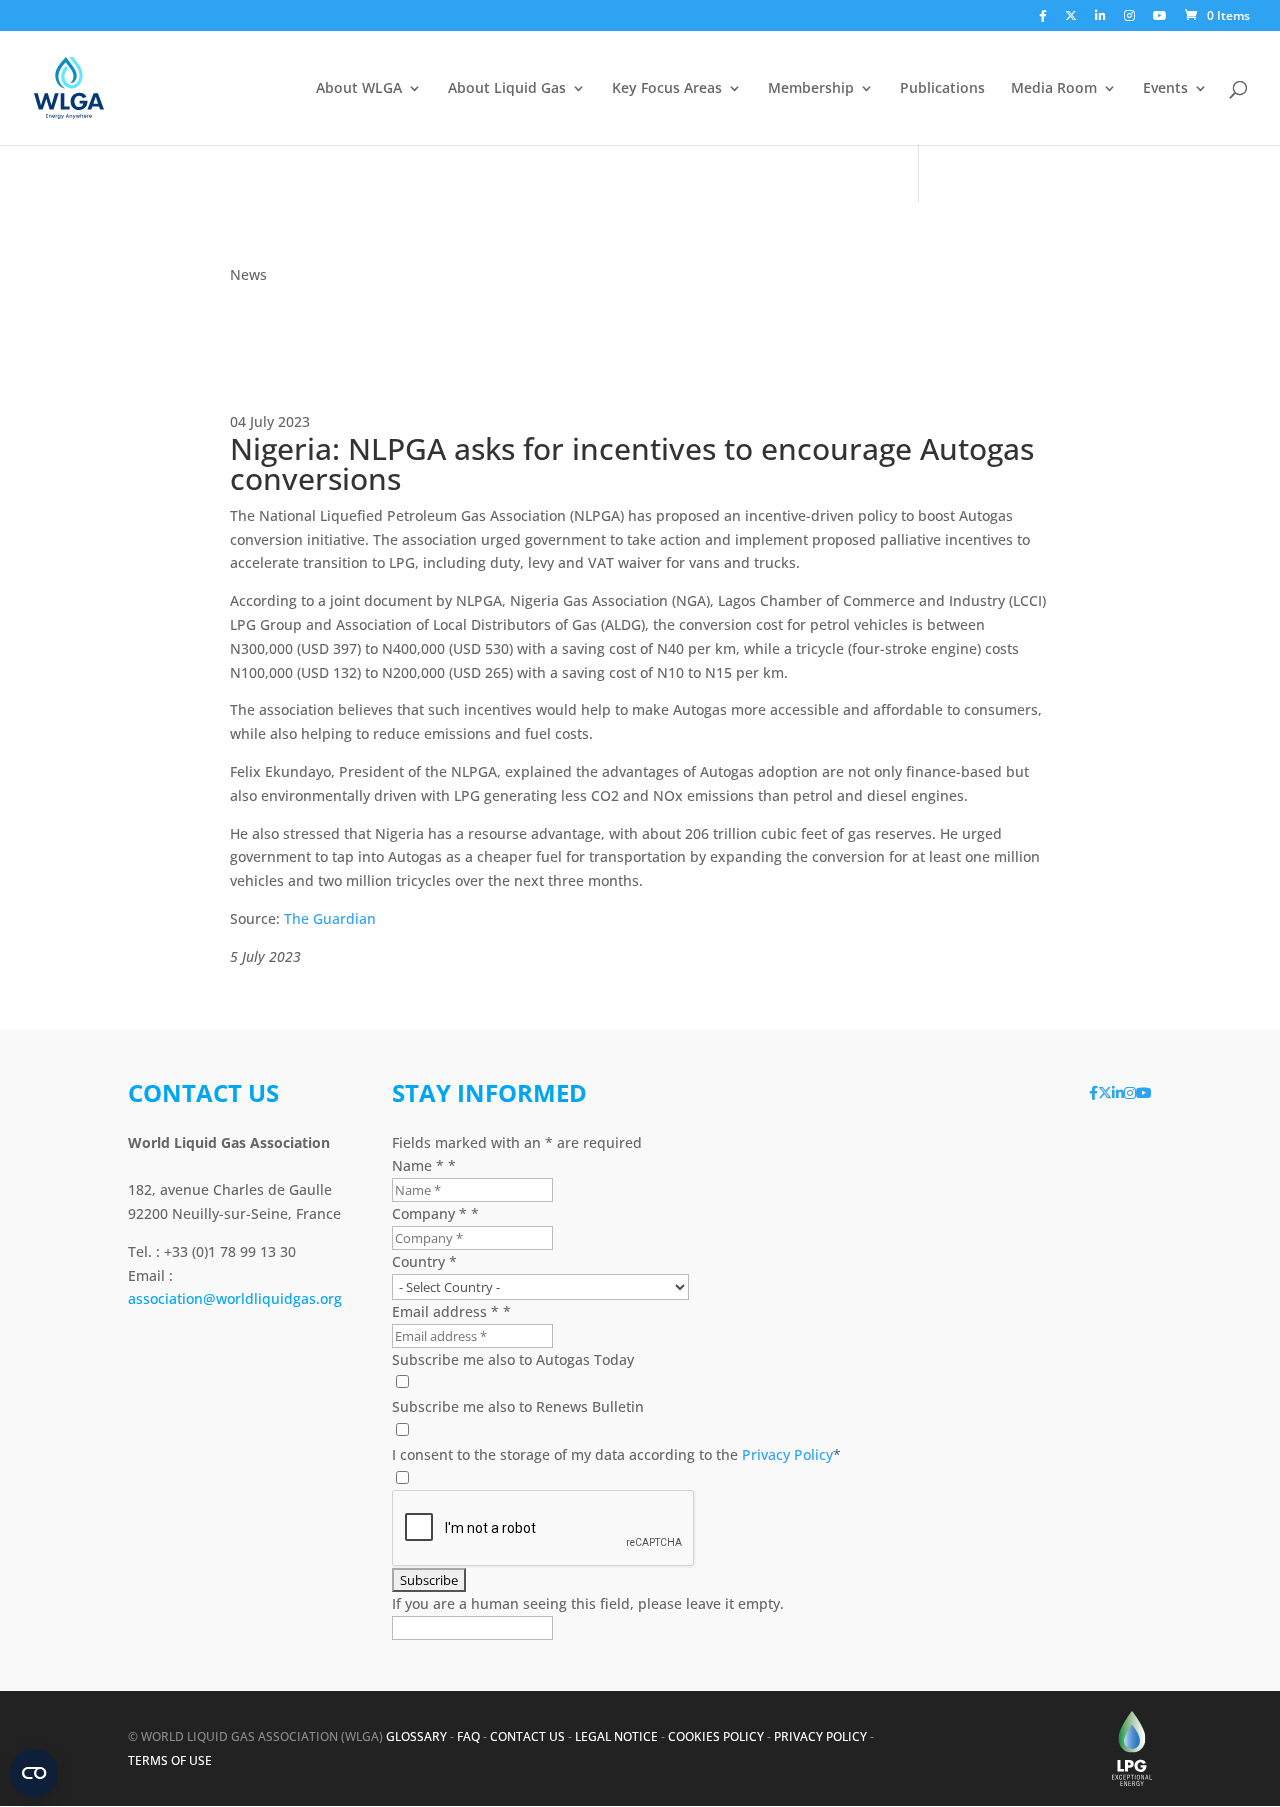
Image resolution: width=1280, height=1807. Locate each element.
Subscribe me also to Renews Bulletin (518, 1406)
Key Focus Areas (667, 89)
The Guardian (330, 918)
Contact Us (527, 1736)
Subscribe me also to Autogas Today (513, 1359)
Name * (424, 1165)
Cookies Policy (716, 1736)
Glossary (416, 1736)
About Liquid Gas (507, 89)
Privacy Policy (787, 1454)
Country (424, 1261)
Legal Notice (616, 1736)
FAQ (468, 1736)
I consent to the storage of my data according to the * (616, 1454)
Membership (811, 89)
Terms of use (170, 1760)
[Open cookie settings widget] (34, 1773)
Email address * (451, 1311)
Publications (942, 89)
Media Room (1054, 89)
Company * (435, 1213)
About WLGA (359, 89)
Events (1165, 89)
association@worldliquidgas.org (235, 1298)
